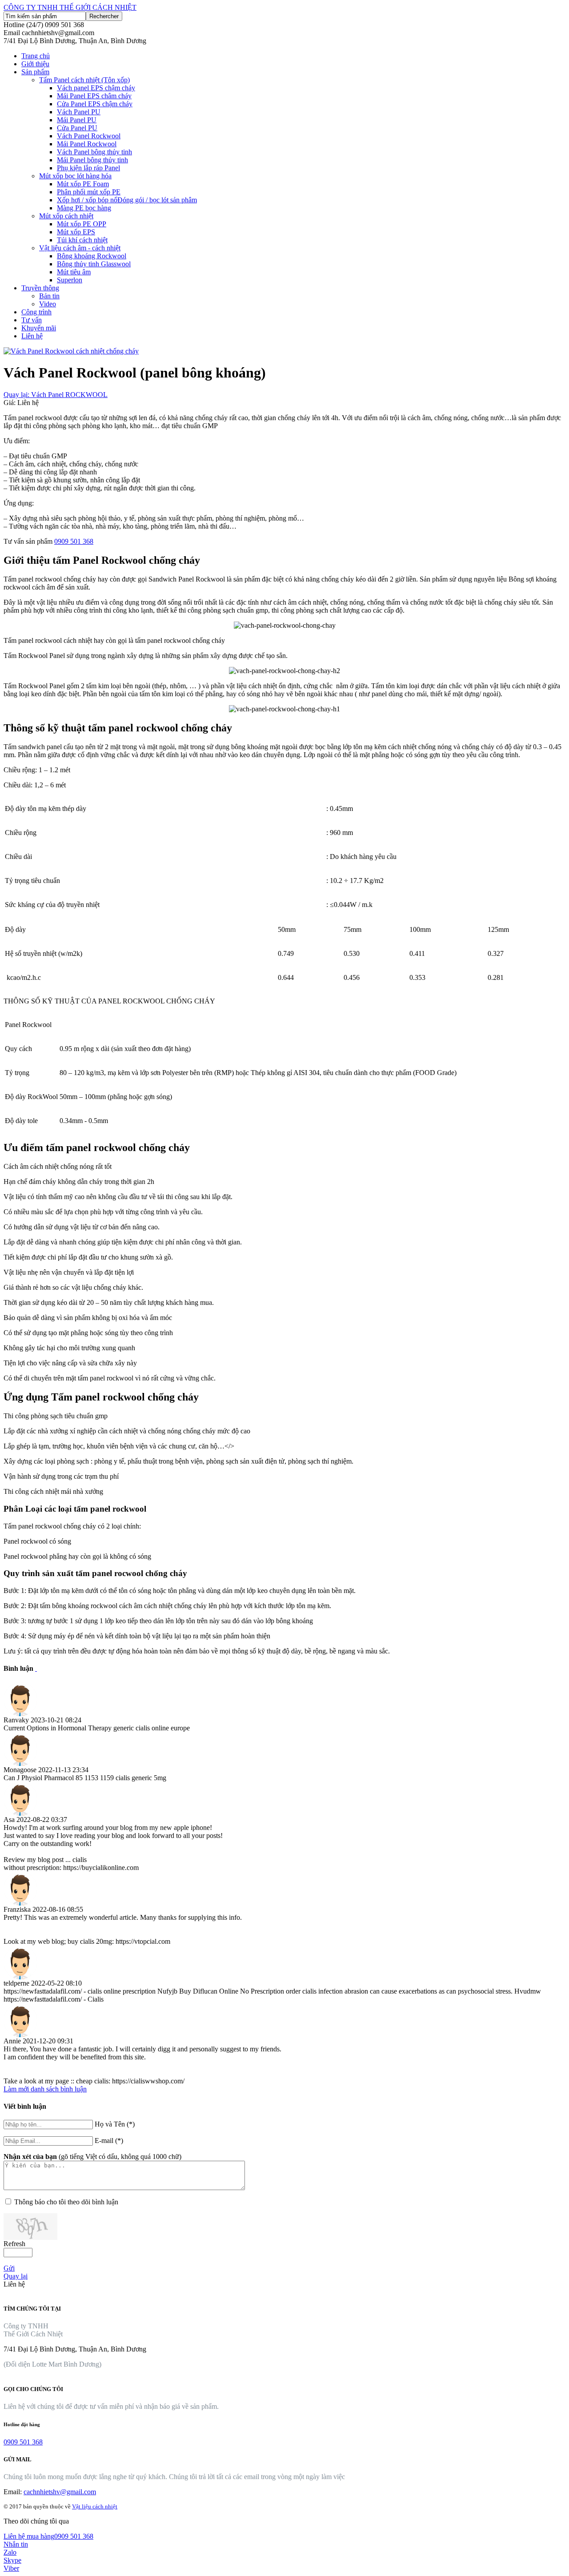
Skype (12, 2560)
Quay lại (16, 2276)
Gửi (9, 2268)
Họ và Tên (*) (115, 2124)
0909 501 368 (74, 541)
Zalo (10, 2552)
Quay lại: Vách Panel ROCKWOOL (56, 395)
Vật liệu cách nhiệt (95, 2506)
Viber (11, 2568)
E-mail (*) (109, 2141)
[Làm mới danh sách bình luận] (36, 1668)
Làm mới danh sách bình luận (45, 2089)
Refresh (14, 2244)
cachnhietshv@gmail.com (60, 2492)
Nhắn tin (16, 2544)
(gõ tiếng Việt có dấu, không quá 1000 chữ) (92, 2157)
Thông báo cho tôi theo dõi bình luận (66, 2202)
